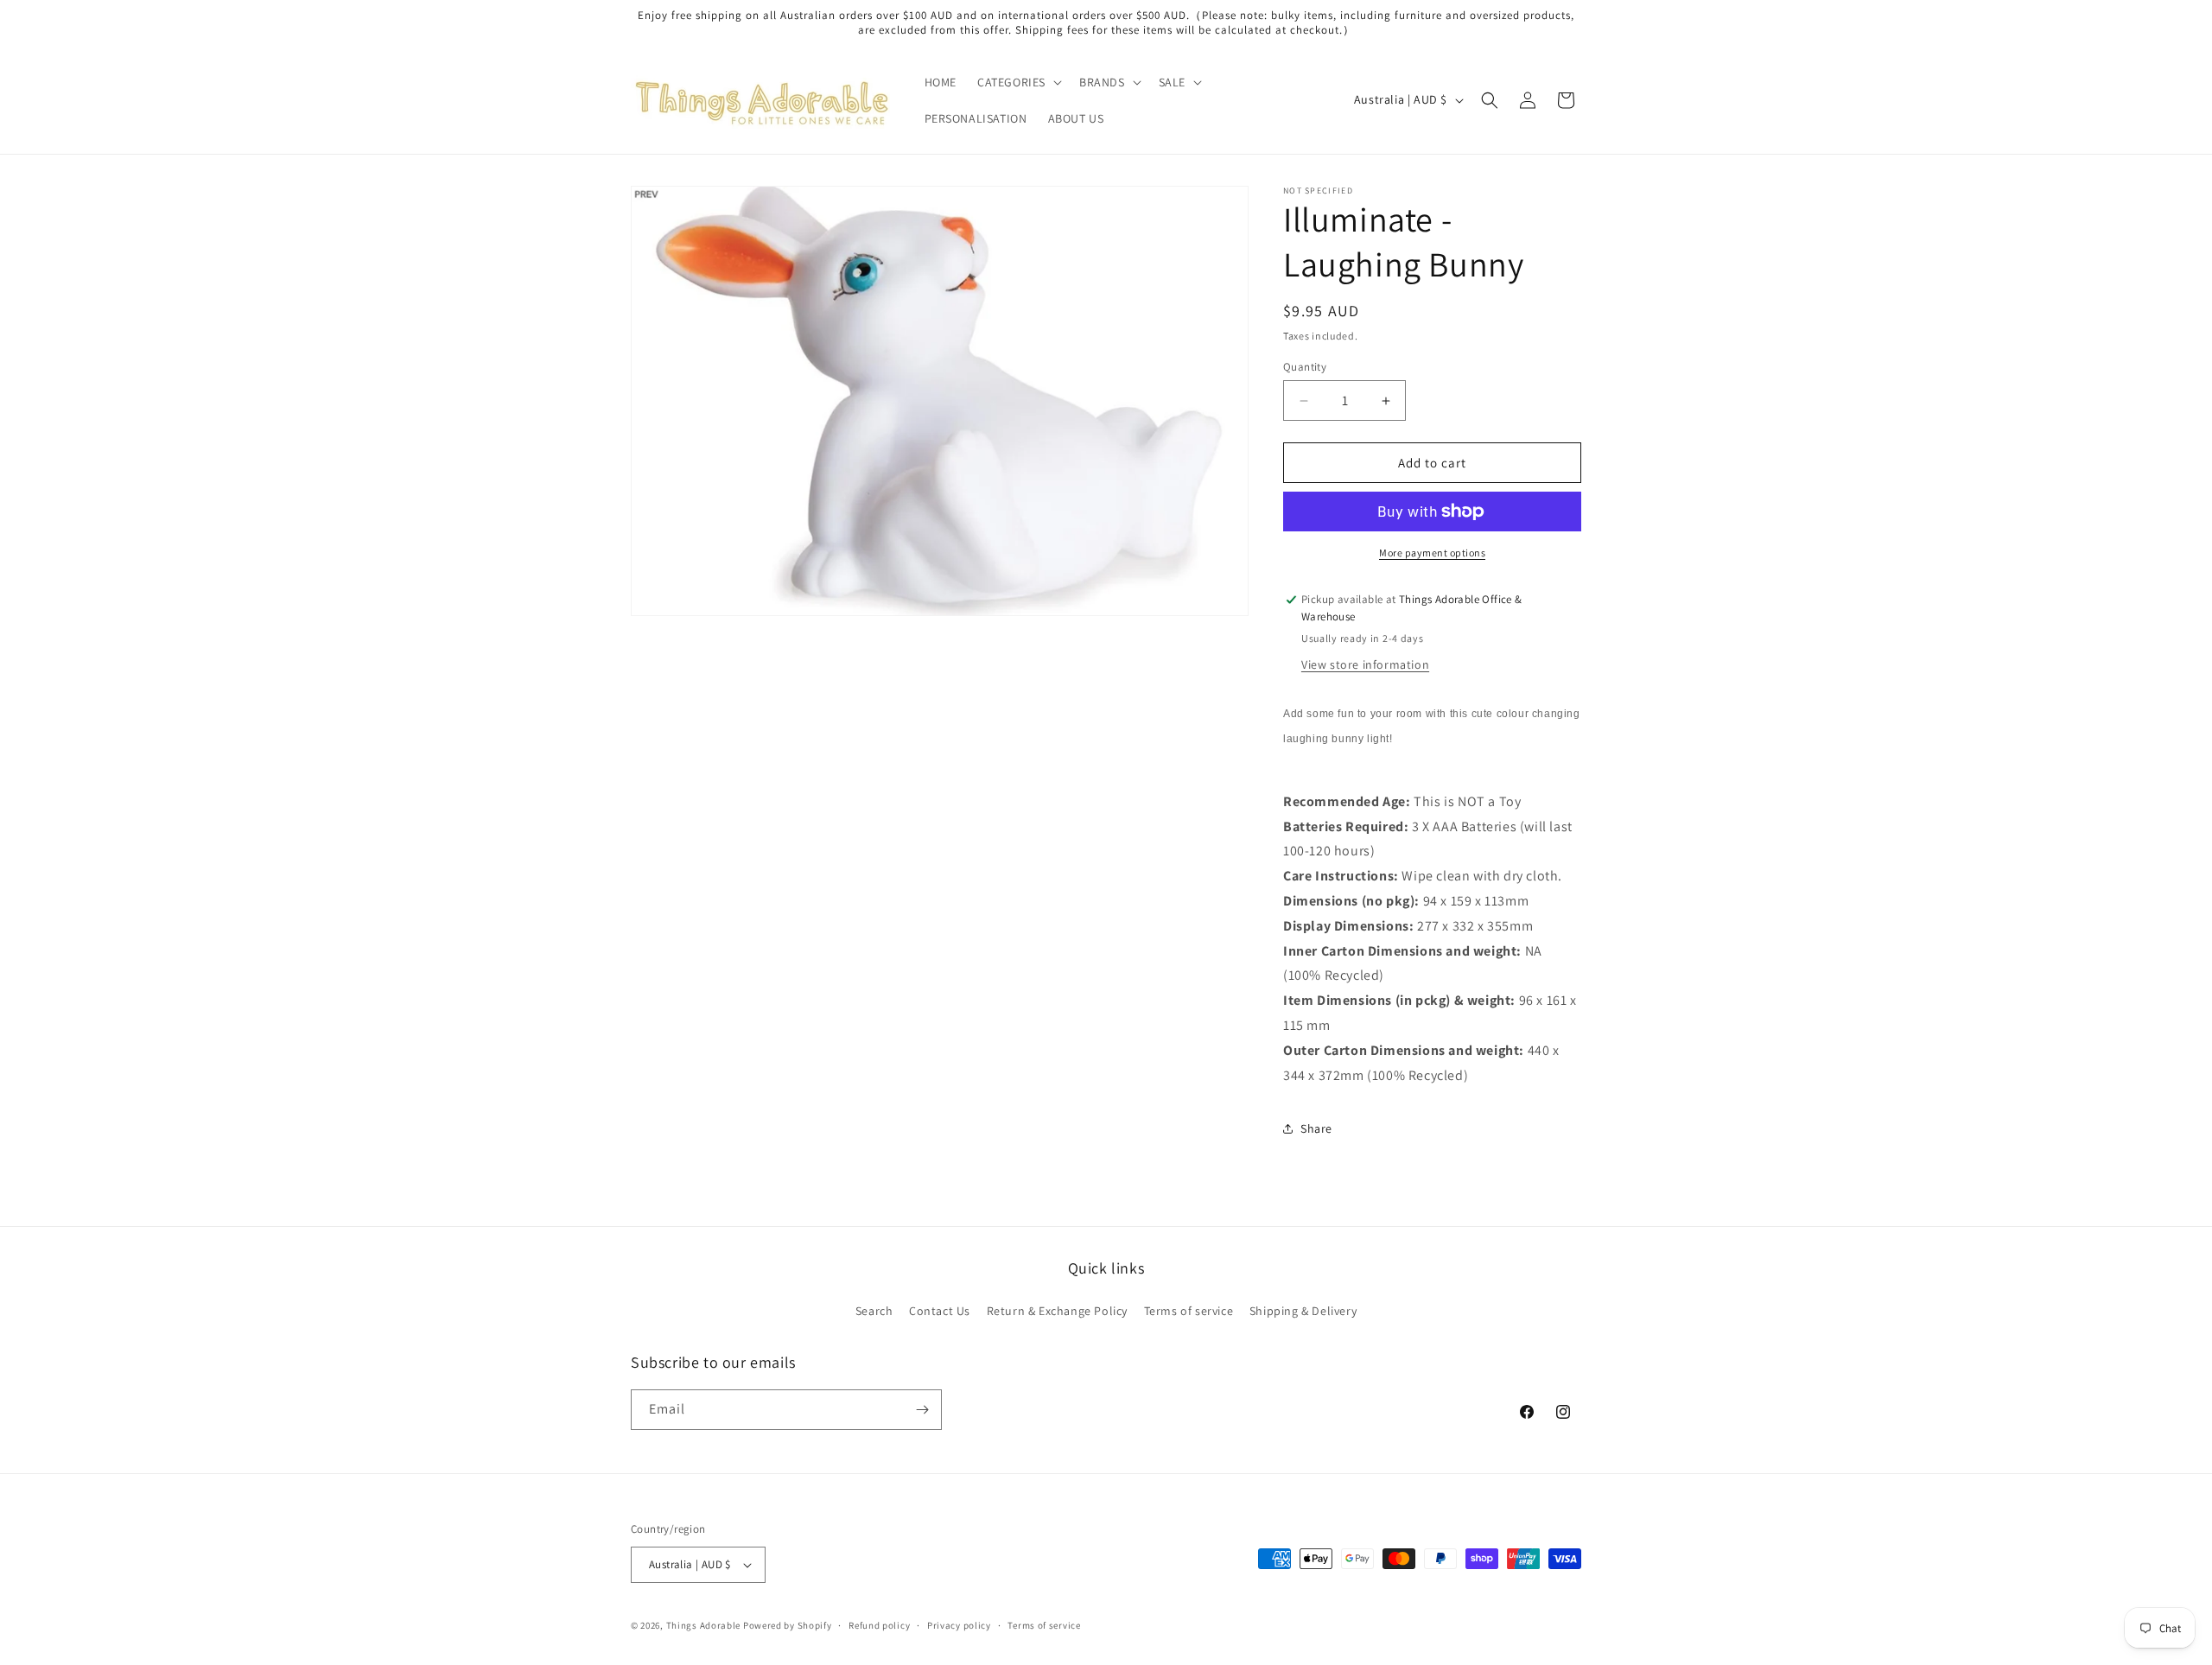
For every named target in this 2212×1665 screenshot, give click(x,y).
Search (874, 1311)
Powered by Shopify (788, 1625)
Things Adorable (704, 1625)
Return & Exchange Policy (1057, 1311)
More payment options (1432, 553)
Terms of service (1189, 1311)
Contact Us (940, 1311)
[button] (1018, 82)
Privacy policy (959, 1625)
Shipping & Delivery (1303, 1311)
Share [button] (1316, 1128)
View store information (1365, 664)
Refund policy (879, 1625)
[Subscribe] (922, 1410)
